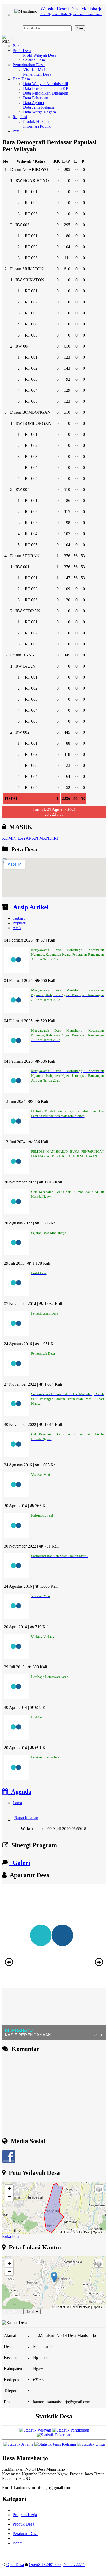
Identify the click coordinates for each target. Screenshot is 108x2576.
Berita (18, 2543)
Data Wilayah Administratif (46, 84)
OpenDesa (15, 2565)
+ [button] (9, 2189)
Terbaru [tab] (19, 918)
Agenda (20, 1792)
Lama (17, 1803)
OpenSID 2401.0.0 (45, 2565)
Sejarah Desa (34, 60)
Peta (16, 131)
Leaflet (61, 2232)
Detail (30, 2312)
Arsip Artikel (29, 907)
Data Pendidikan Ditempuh (46, 93)
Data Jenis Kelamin (39, 107)
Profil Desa (22, 51)
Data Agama (33, 103)
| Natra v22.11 (73, 2565)
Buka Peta (11, 2236)
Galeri (20, 1863)
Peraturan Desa (25, 2534)
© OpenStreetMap (79, 2232)
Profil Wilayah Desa (40, 55)
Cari (80, 28)
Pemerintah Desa (37, 74)
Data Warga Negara (39, 112)
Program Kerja (25, 2515)
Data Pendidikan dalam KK (46, 88)
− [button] (9, 2197)
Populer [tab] (19, 923)
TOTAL (11, 798)
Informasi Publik (37, 126)
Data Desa (21, 79)
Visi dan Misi (34, 69)
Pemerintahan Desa (29, 65)
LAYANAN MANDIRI (38, 838)
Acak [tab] (17, 928)
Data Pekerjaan (36, 98)
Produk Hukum (36, 121)
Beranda (20, 46)
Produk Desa (23, 2524)
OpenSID (99, 2232)
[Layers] (99, 2189)
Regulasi (20, 117)
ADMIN (9, 838)
